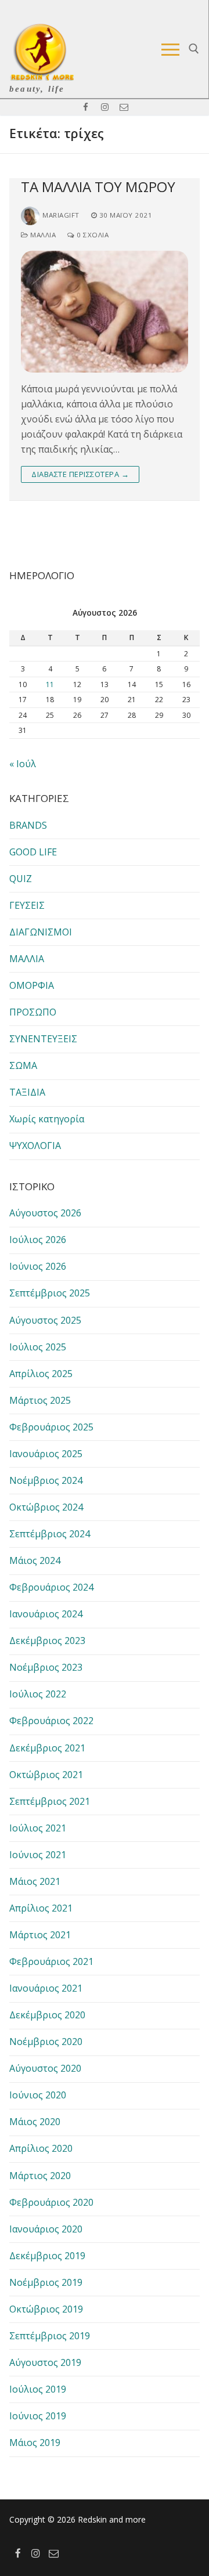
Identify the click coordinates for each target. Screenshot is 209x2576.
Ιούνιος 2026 (38, 1266)
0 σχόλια (92, 235)
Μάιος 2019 (35, 2443)
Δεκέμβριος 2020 (47, 2015)
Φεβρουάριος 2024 (51, 1587)
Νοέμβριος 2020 (46, 2042)
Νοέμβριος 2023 (46, 1667)
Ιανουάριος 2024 (46, 1614)
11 (50, 684)
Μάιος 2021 (35, 1881)
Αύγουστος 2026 (45, 1213)
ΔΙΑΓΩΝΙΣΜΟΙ (41, 932)
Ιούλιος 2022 (38, 1694)
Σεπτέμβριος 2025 (50, 1293)
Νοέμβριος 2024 (46, 1480)
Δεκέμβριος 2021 (47, 1748)
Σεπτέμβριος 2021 (50, 1801)
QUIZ (21, 879)
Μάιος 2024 (35, 1560)
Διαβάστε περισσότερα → (80, 474)
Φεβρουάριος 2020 (51, 2202)
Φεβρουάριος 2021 (51, 1961)
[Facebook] (86, 107)
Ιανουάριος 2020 (46, 2229)
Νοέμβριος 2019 (46, 2282)
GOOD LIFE (33, 852)
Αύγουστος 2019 (45, 2362)
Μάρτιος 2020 (40, 2176)
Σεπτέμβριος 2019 (50, 2336)
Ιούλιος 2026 (38, 1240)
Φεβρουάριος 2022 (51, 1721)
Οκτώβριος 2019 (46, 2309)
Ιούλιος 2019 (38, 2389)
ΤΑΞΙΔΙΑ (27, 1092)
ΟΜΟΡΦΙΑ (32, 985)
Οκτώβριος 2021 (46, 1775)
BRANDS (28, 825)
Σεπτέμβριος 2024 (50, 1534)
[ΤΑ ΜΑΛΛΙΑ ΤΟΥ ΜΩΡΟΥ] (105, 312)
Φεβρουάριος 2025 (51, 1427)
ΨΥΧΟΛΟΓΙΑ (35, 1146)
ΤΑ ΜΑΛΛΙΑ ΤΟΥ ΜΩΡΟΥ (98, 187)
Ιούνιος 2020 (38, 2095)
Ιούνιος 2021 (38, 1855)
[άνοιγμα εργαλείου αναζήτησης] (194, 49)
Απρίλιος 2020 (41, 2148)
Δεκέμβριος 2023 (47, 1641)
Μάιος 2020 (35, 2122)
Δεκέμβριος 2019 (47, 2256)
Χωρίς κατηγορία (47, 1119)
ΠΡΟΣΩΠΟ (33, 1012)
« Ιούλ (23, 764)
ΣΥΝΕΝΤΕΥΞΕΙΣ (43, 1039)
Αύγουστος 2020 (45, 2068)
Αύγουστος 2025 (45, 1320)
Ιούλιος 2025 (38, 1347)
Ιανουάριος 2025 (46, 1454)
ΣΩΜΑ (23, 1065)
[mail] (124, 107)
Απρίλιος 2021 (41, 1908)
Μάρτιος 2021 (40, 1935)
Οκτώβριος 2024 (46, 1507)
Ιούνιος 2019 (38, 2416)
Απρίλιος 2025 (41, 1374)
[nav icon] (170, 49)
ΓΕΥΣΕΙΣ (27, 905)
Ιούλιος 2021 (38, 1828)
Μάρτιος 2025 (40, 1400)
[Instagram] (105, 107)
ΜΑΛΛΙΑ (42, 235)
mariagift (61, 215)
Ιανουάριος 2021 (46, 1988)
